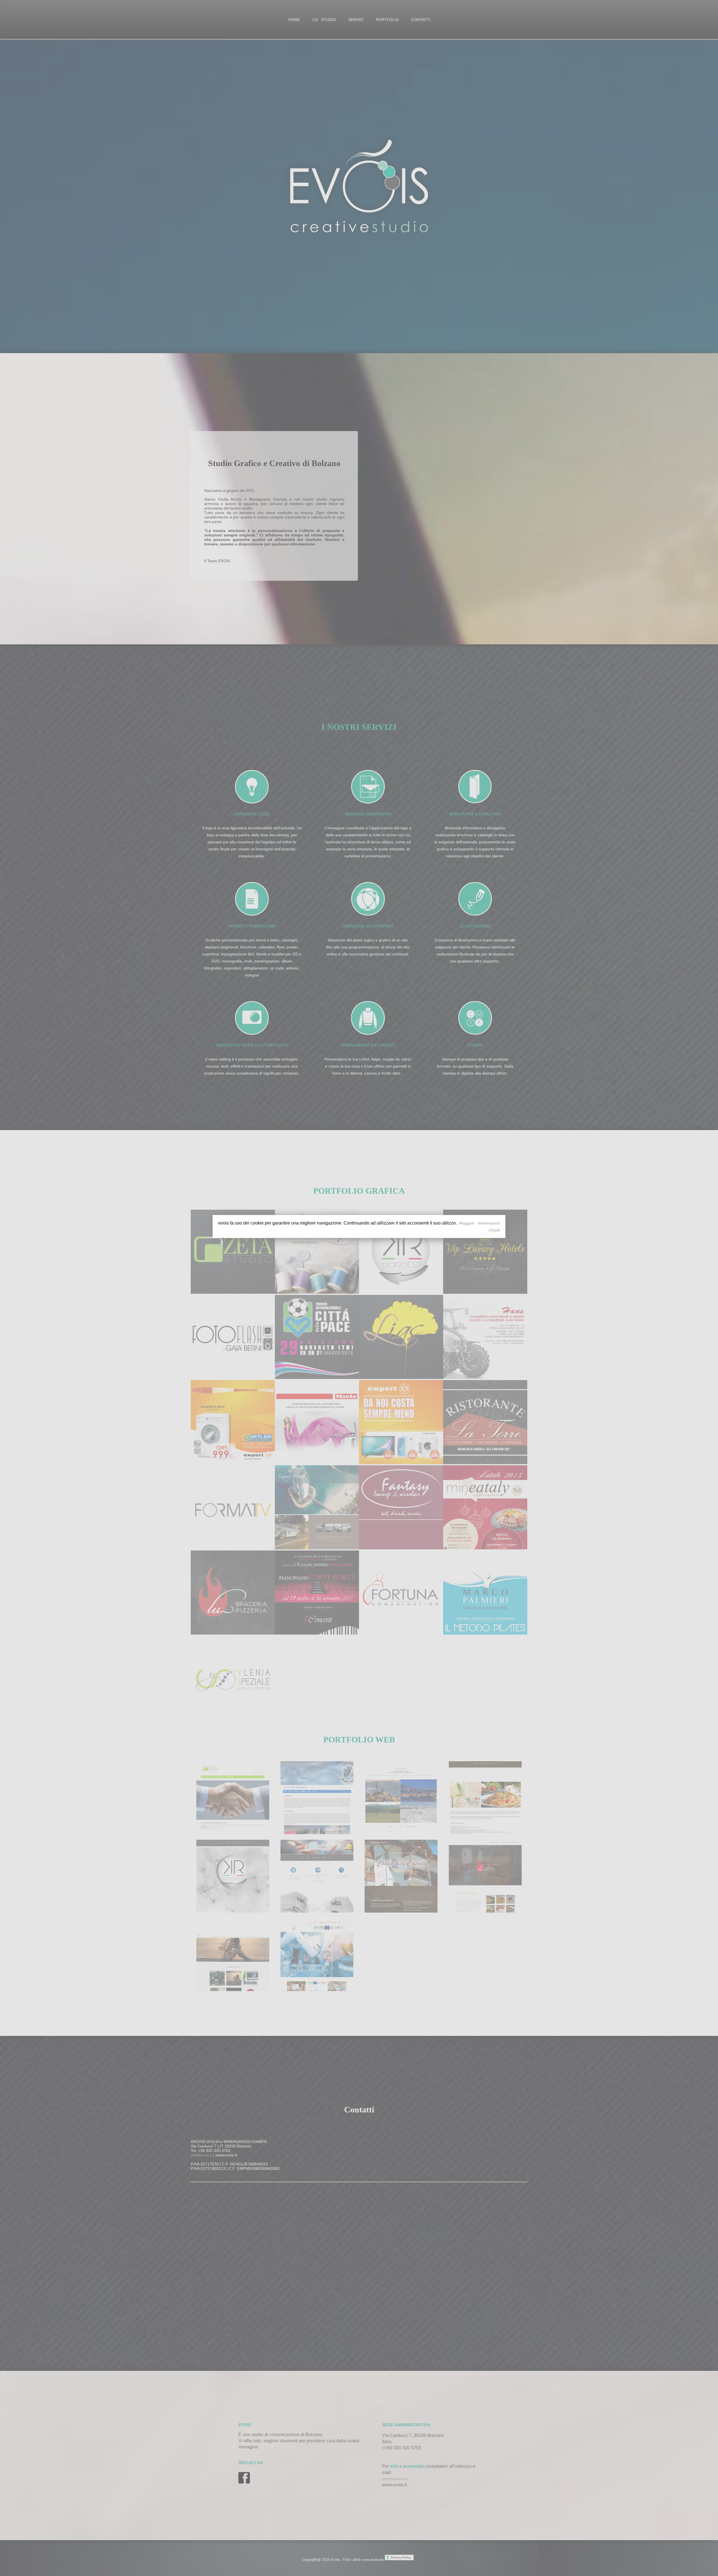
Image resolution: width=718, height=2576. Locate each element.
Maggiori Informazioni (479, 1223)
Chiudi (494, 1230)
